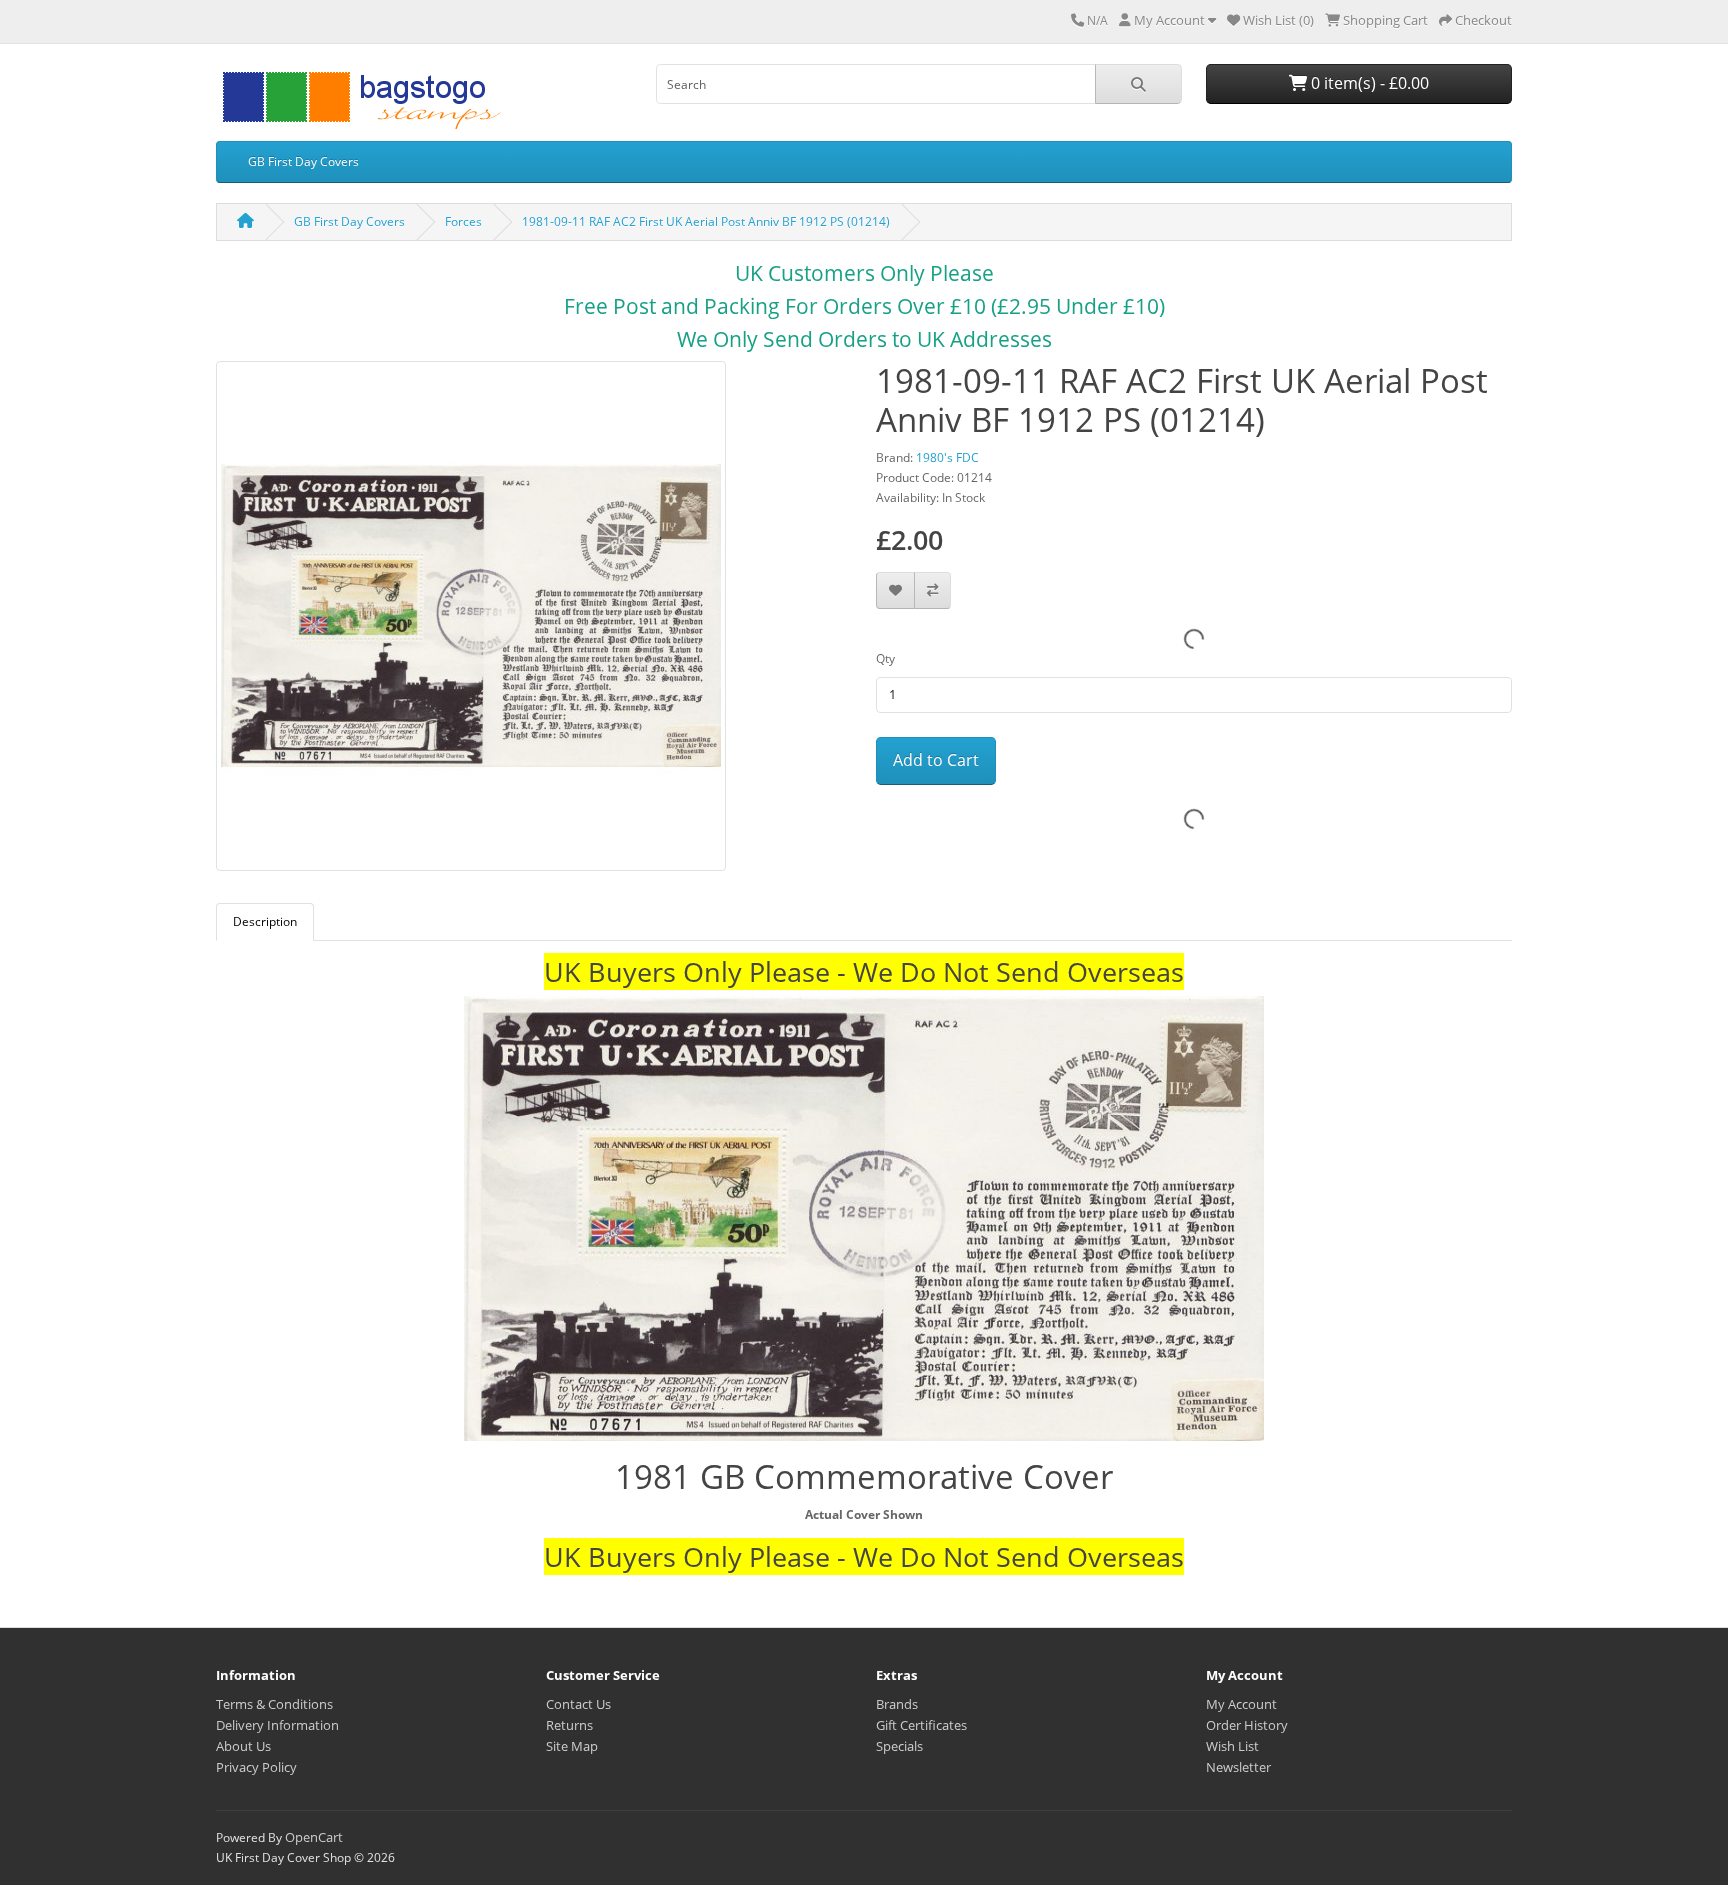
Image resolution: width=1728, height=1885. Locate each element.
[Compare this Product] (932, 590)
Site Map (572, 1746)
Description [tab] (265, 921)
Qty (885, 658)
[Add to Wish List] (895, 590)
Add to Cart (936, 760)
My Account (1241, 1704)
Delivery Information (277, 1725)
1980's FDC (947, 457)
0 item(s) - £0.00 (1368, 83)
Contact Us (578, 1704)
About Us (243, 1746)
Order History (1247, 1725)
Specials (899, 1746)
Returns (569, 1725)
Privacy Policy (256, 1767)
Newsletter (1238, 1767)
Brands (897, 1704)
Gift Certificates (921, 1725)
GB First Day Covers (303, 161)
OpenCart (314, 1837)
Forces (463, 221)
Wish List (1232, 1746)
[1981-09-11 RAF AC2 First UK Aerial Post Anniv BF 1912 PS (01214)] (471, 622)
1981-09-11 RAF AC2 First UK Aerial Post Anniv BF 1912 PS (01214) (706, 221)
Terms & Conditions (274, 1704)
